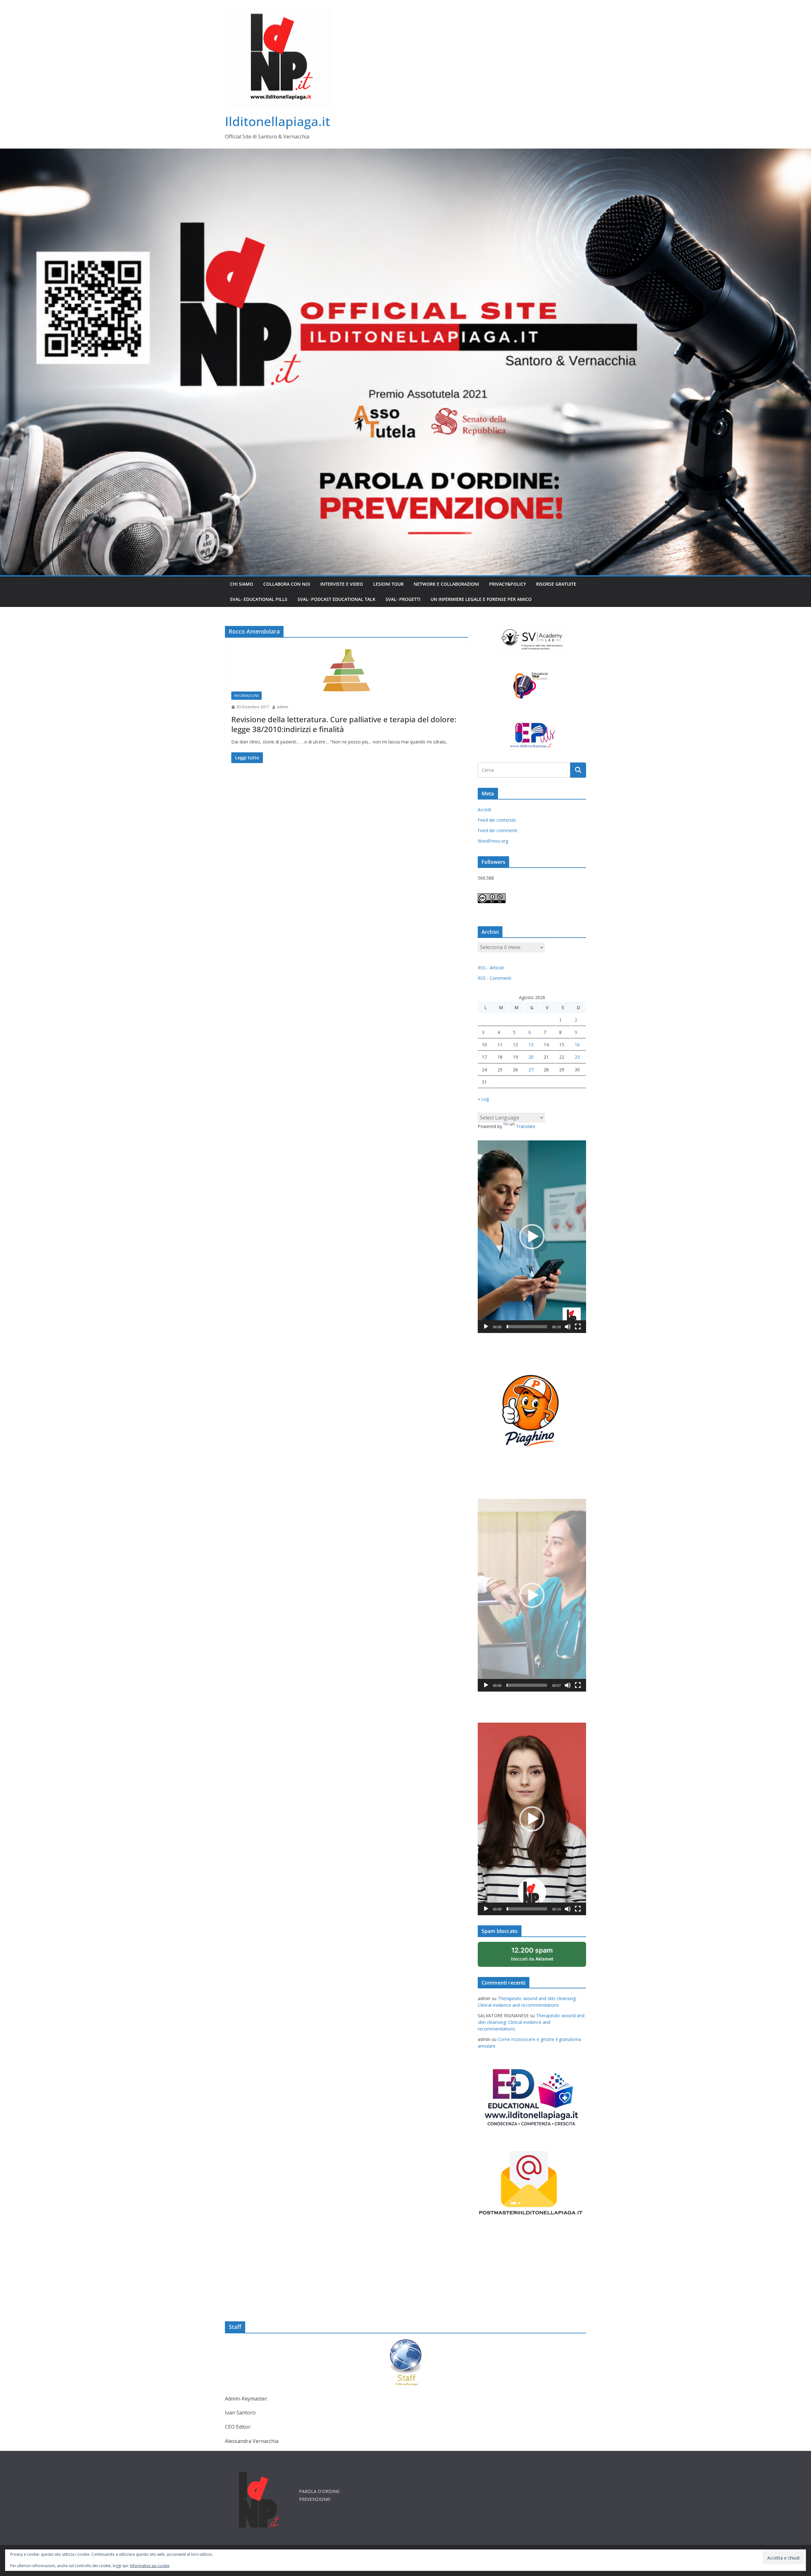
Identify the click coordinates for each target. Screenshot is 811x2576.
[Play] (486, 1327)
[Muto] (568, 1327)
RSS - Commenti (495, 978)
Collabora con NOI (287, 584)
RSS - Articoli (491, 968)
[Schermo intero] (578, 1327)
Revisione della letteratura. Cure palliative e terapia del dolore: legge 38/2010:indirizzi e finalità (344, 724)
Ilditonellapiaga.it (278, 121)
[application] (532, 1237)
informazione (246, 696)
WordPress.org (493, 841)
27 (531, 1070)
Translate (526, 1126)
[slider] (527, 1327)
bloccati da (540, 1957)
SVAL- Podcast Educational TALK (336, 599)
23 (577, 1057)
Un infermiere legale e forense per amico (481, 599)
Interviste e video (342, 584)
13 (531, 1045)
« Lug (483, 1099)
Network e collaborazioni (446, 584)
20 (531, 1057)
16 (577, 1045)
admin (283, 707)
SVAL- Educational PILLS (259, 599)
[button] (532, 1237)
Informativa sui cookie (150, 2566)
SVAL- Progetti (403, 599)
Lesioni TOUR (388, 584)
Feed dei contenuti (497, 820)
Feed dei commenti (498, 830)
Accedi (484, 810)
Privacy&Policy (508, 584)
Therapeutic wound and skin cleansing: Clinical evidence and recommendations (531, 2022)
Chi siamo (242, 584)
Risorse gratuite (556, 584)
